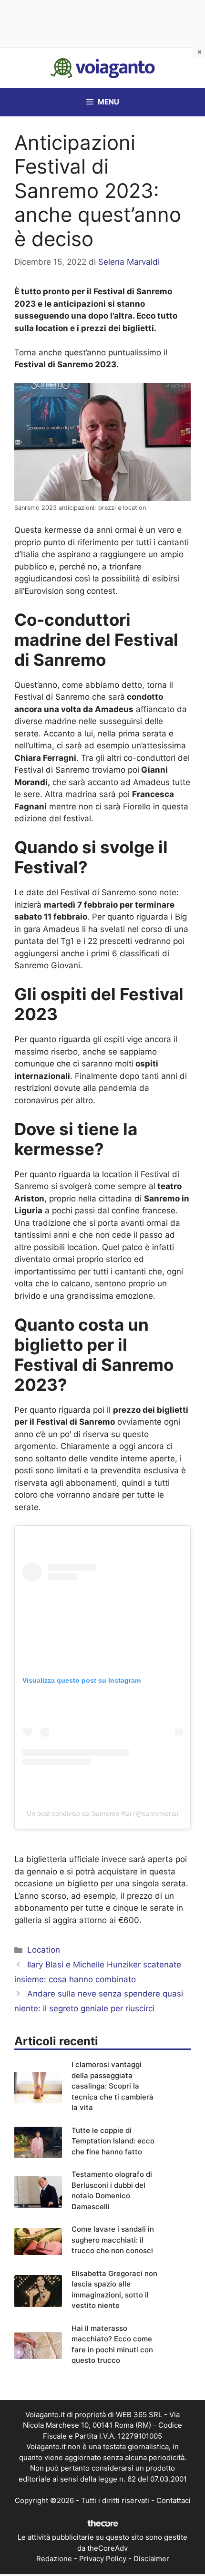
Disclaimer (151, 2559)
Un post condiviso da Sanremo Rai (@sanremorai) (103, 1813)
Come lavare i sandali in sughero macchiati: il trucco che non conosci (113, 2240)
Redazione (54, 2559)
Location (44, 1950)
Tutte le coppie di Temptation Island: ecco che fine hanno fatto (113, 2141)
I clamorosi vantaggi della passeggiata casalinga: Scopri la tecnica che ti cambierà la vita (113, 2086)
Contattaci (174, 2500)
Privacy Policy (103, 2559)
